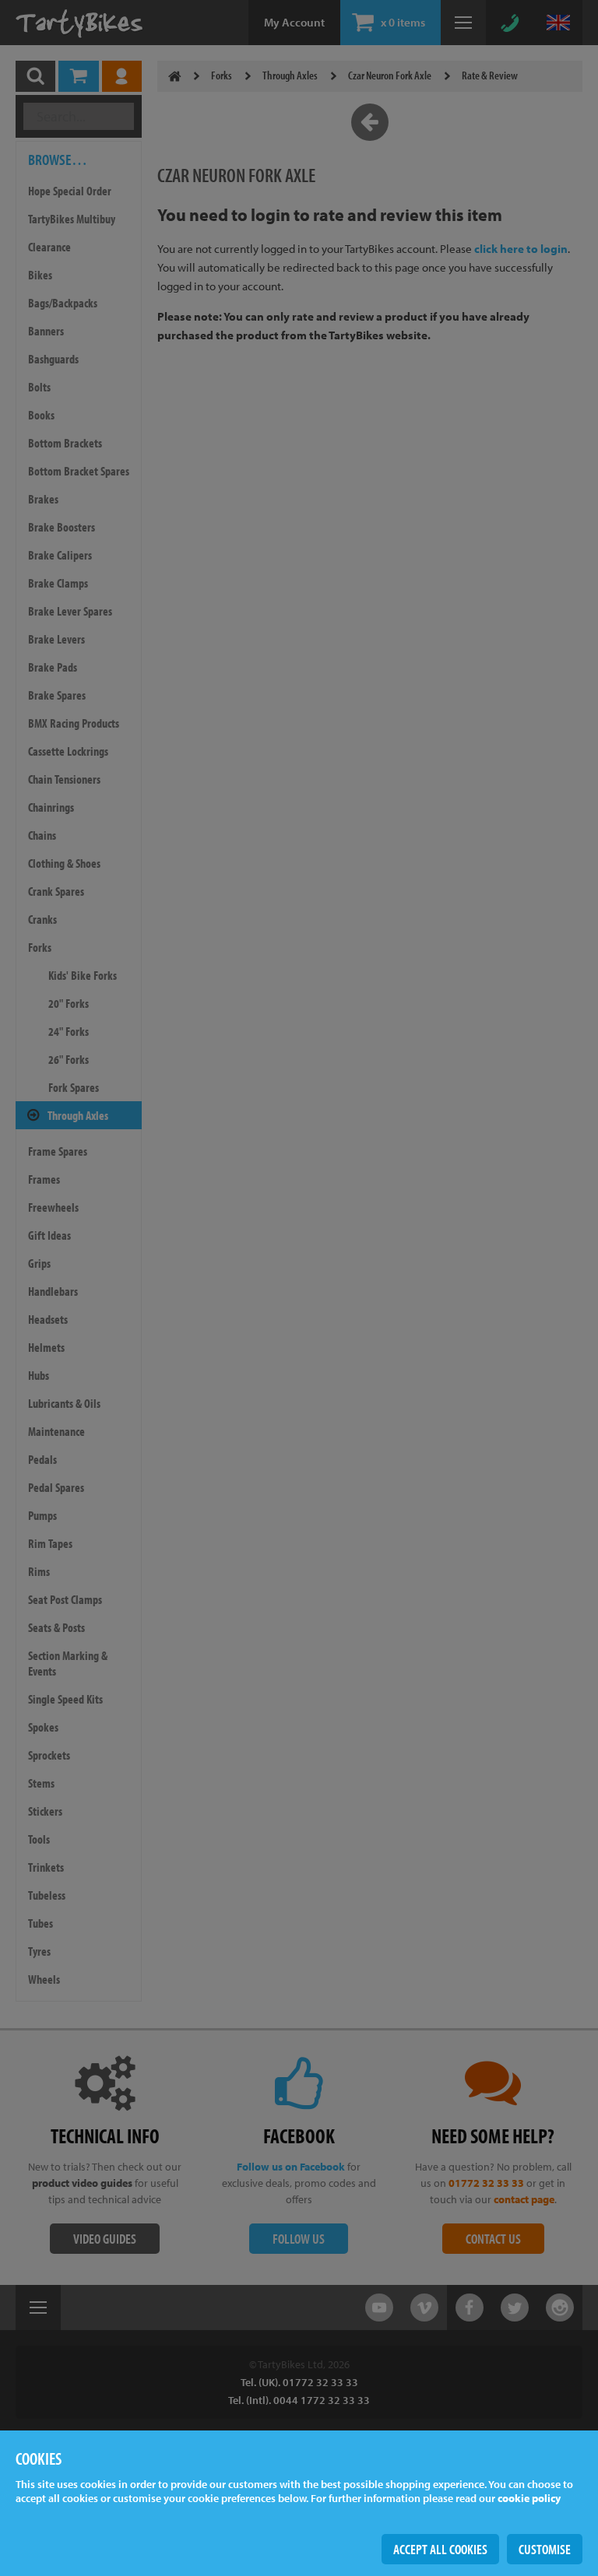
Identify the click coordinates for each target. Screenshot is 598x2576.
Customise (545, 2549)
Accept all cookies (440, 2549)
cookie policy (529, 2498)
